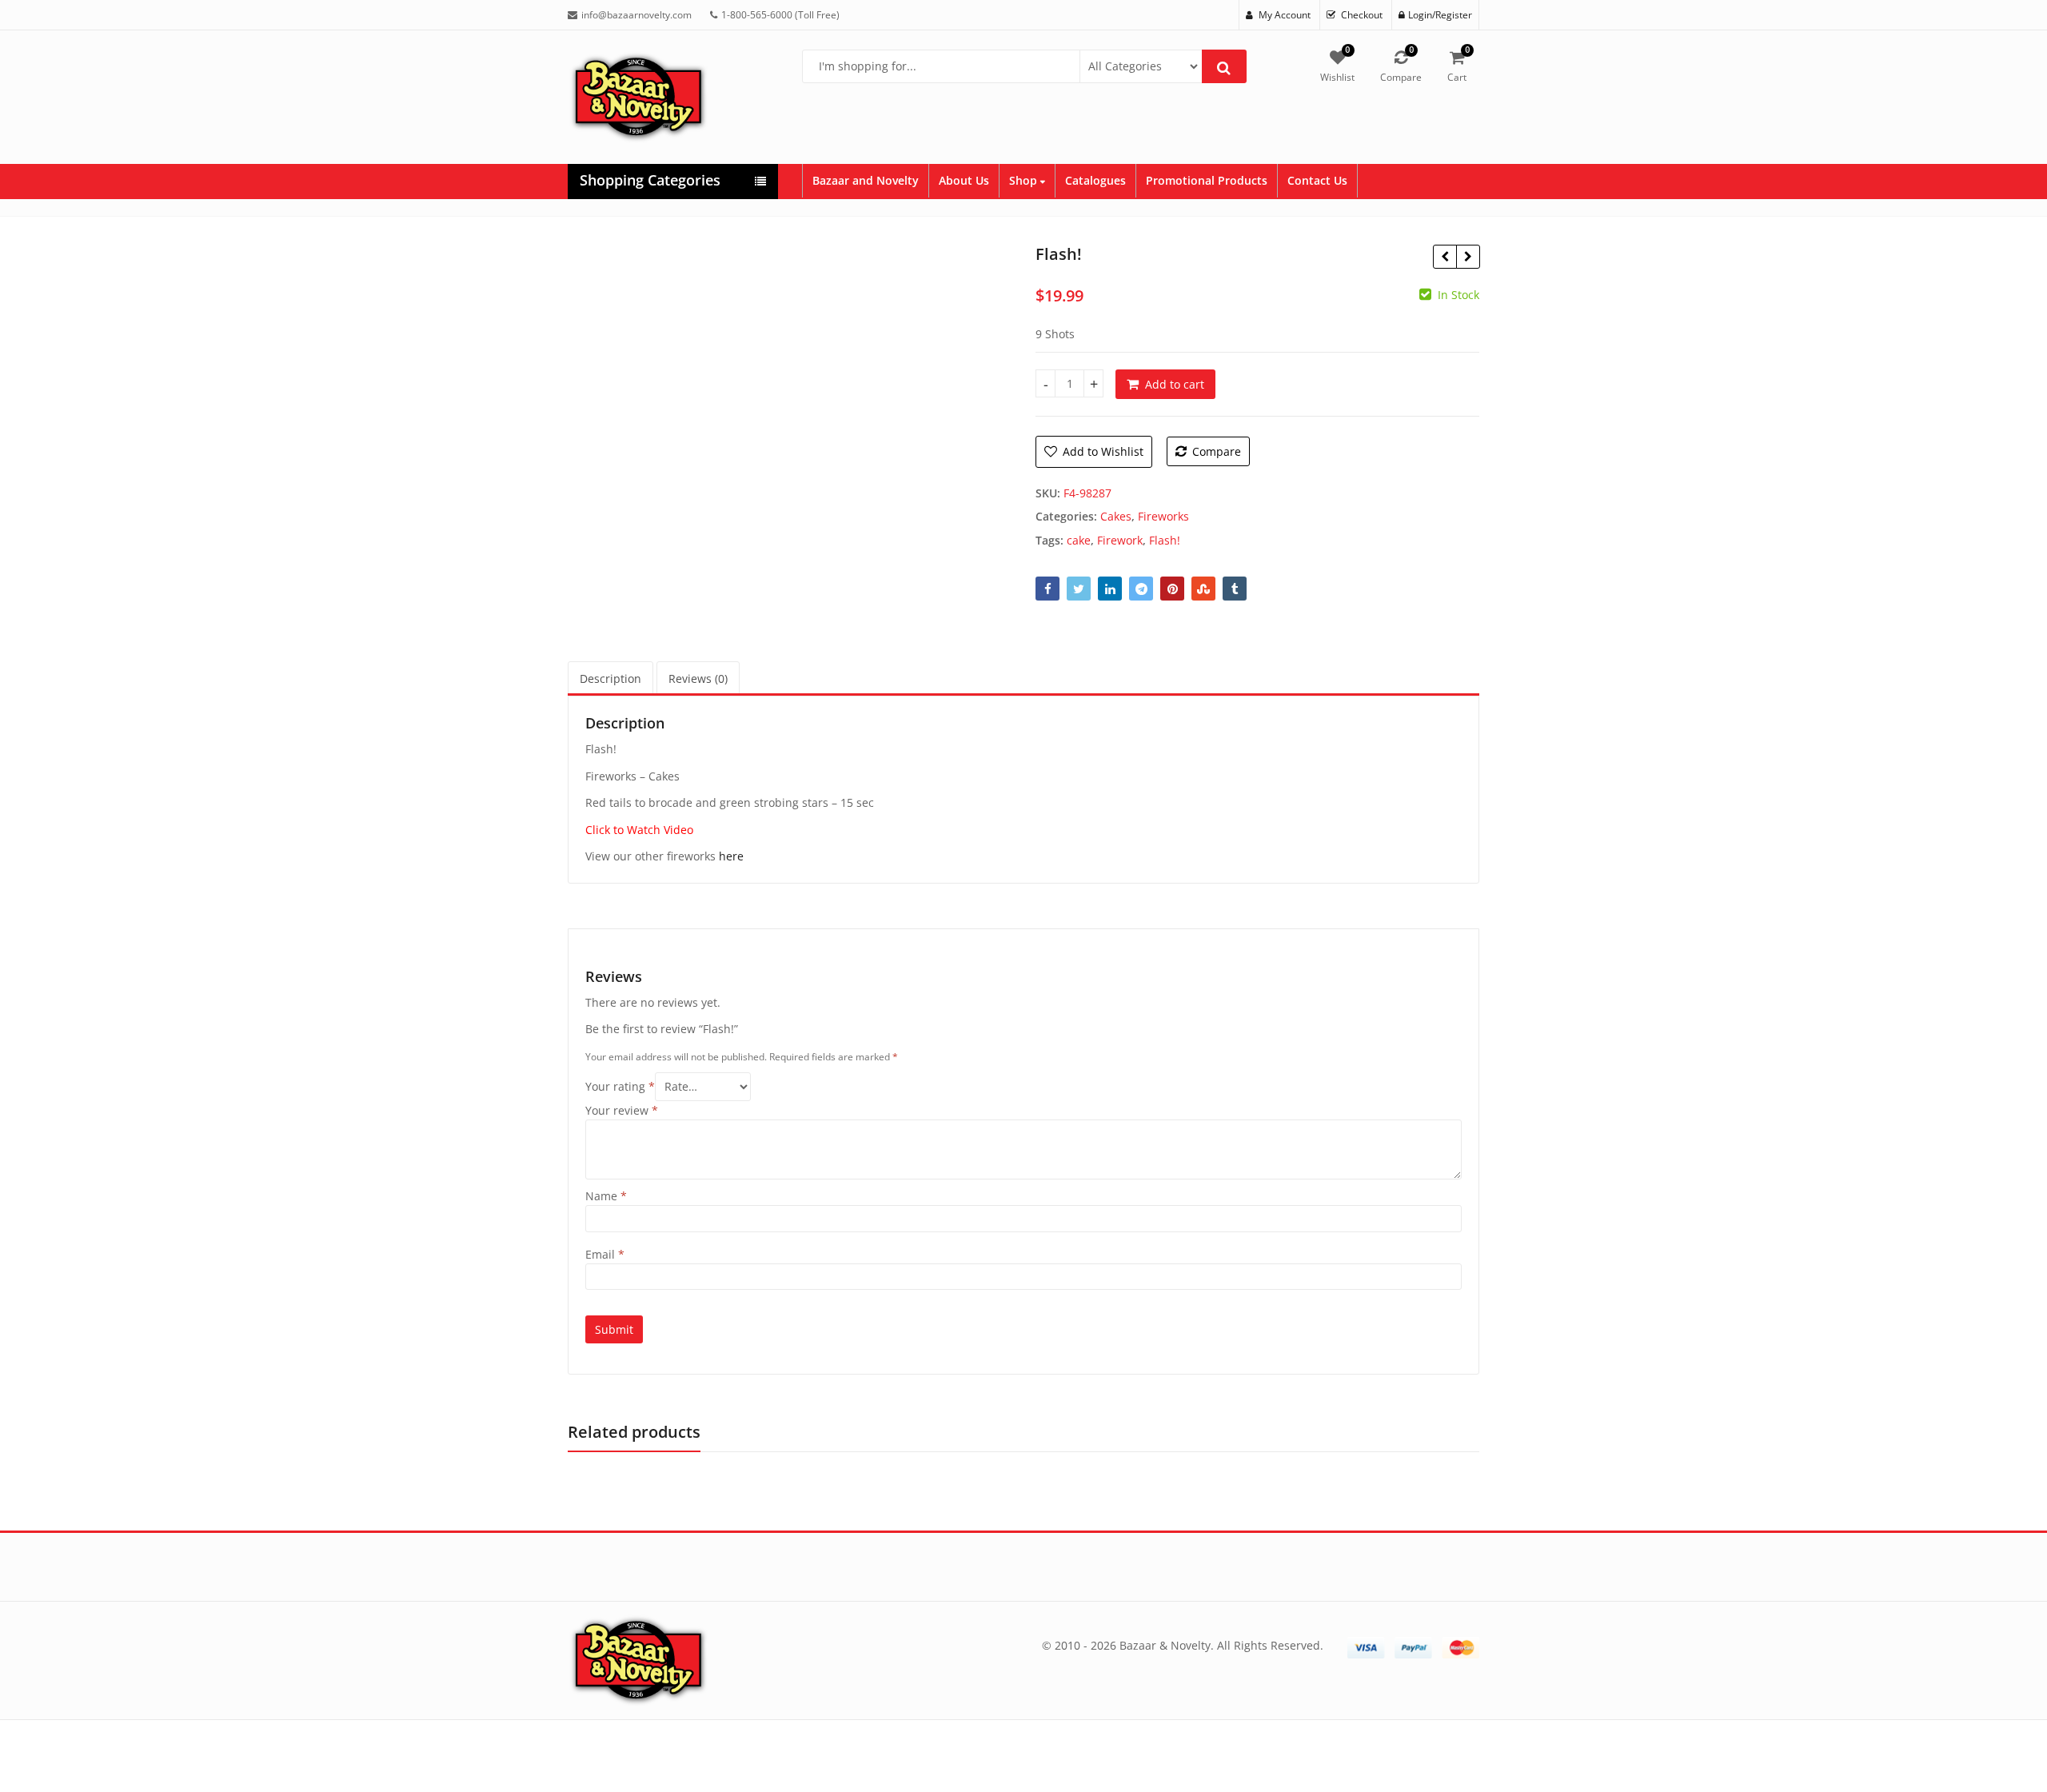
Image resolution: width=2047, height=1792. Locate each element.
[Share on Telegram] (1141, 589)
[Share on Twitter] (1079, 589)
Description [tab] (611, 678)
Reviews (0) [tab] (698, 678)
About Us (964, 180)
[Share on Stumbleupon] (1203, 589)
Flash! (1165, 540)
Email (605, 1254)
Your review (622, 1110)
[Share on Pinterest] (1172, 589)
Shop (1025, 180)
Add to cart (1175, 384)
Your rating (620, 1086)
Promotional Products (1207, 180)
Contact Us (1317, 180)
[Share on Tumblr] (1235, 589)
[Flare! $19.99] (1468, 257)
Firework (1120, 540)
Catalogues (1095, 180)
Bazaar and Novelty (866, 180)
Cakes (1116, 516)
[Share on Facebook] (1047, 589)
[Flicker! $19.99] (1444, 257)
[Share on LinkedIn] (1110, 589)
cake (1079, 540)
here (731, 856)
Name (606, 1196)
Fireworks (1163, 516)
